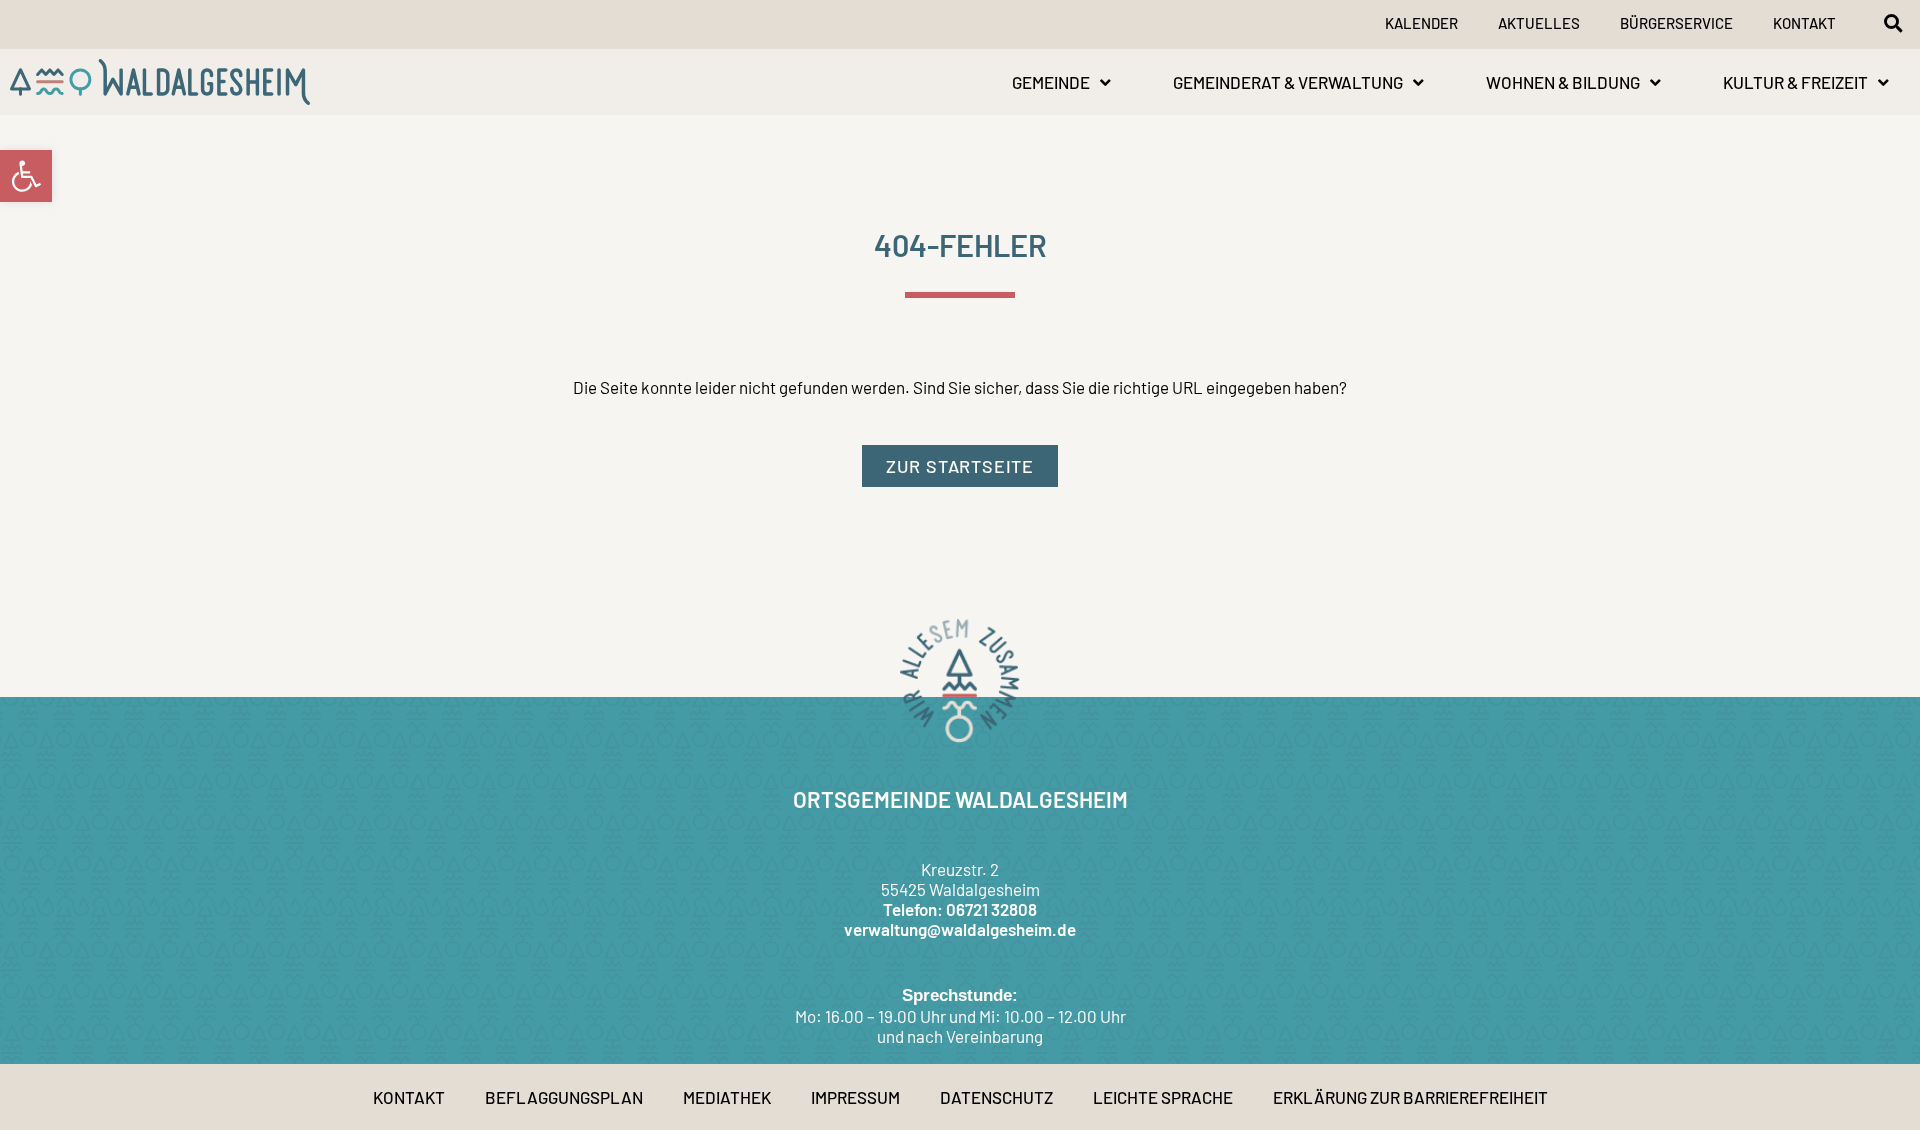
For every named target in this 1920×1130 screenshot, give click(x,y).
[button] (1893, 23)
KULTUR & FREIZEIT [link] (1795, 82)
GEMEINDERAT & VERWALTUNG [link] (1288, 82)
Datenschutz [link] (996, 1097)
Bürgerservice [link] (1676, 23)
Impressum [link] (855, 1097)
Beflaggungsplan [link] (564, 1097)
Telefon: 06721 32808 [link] (960, 909)
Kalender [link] (1421, 23)
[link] (26, 176)
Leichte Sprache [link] (1163, 1097)
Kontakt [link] (1804, 23)
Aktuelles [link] (1539, 23)
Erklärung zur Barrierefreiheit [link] (1410, 1097)
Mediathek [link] (727, 1097)
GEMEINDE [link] (1051, 82)
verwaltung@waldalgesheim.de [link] (960, 929)
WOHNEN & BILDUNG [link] (1563, 82)
